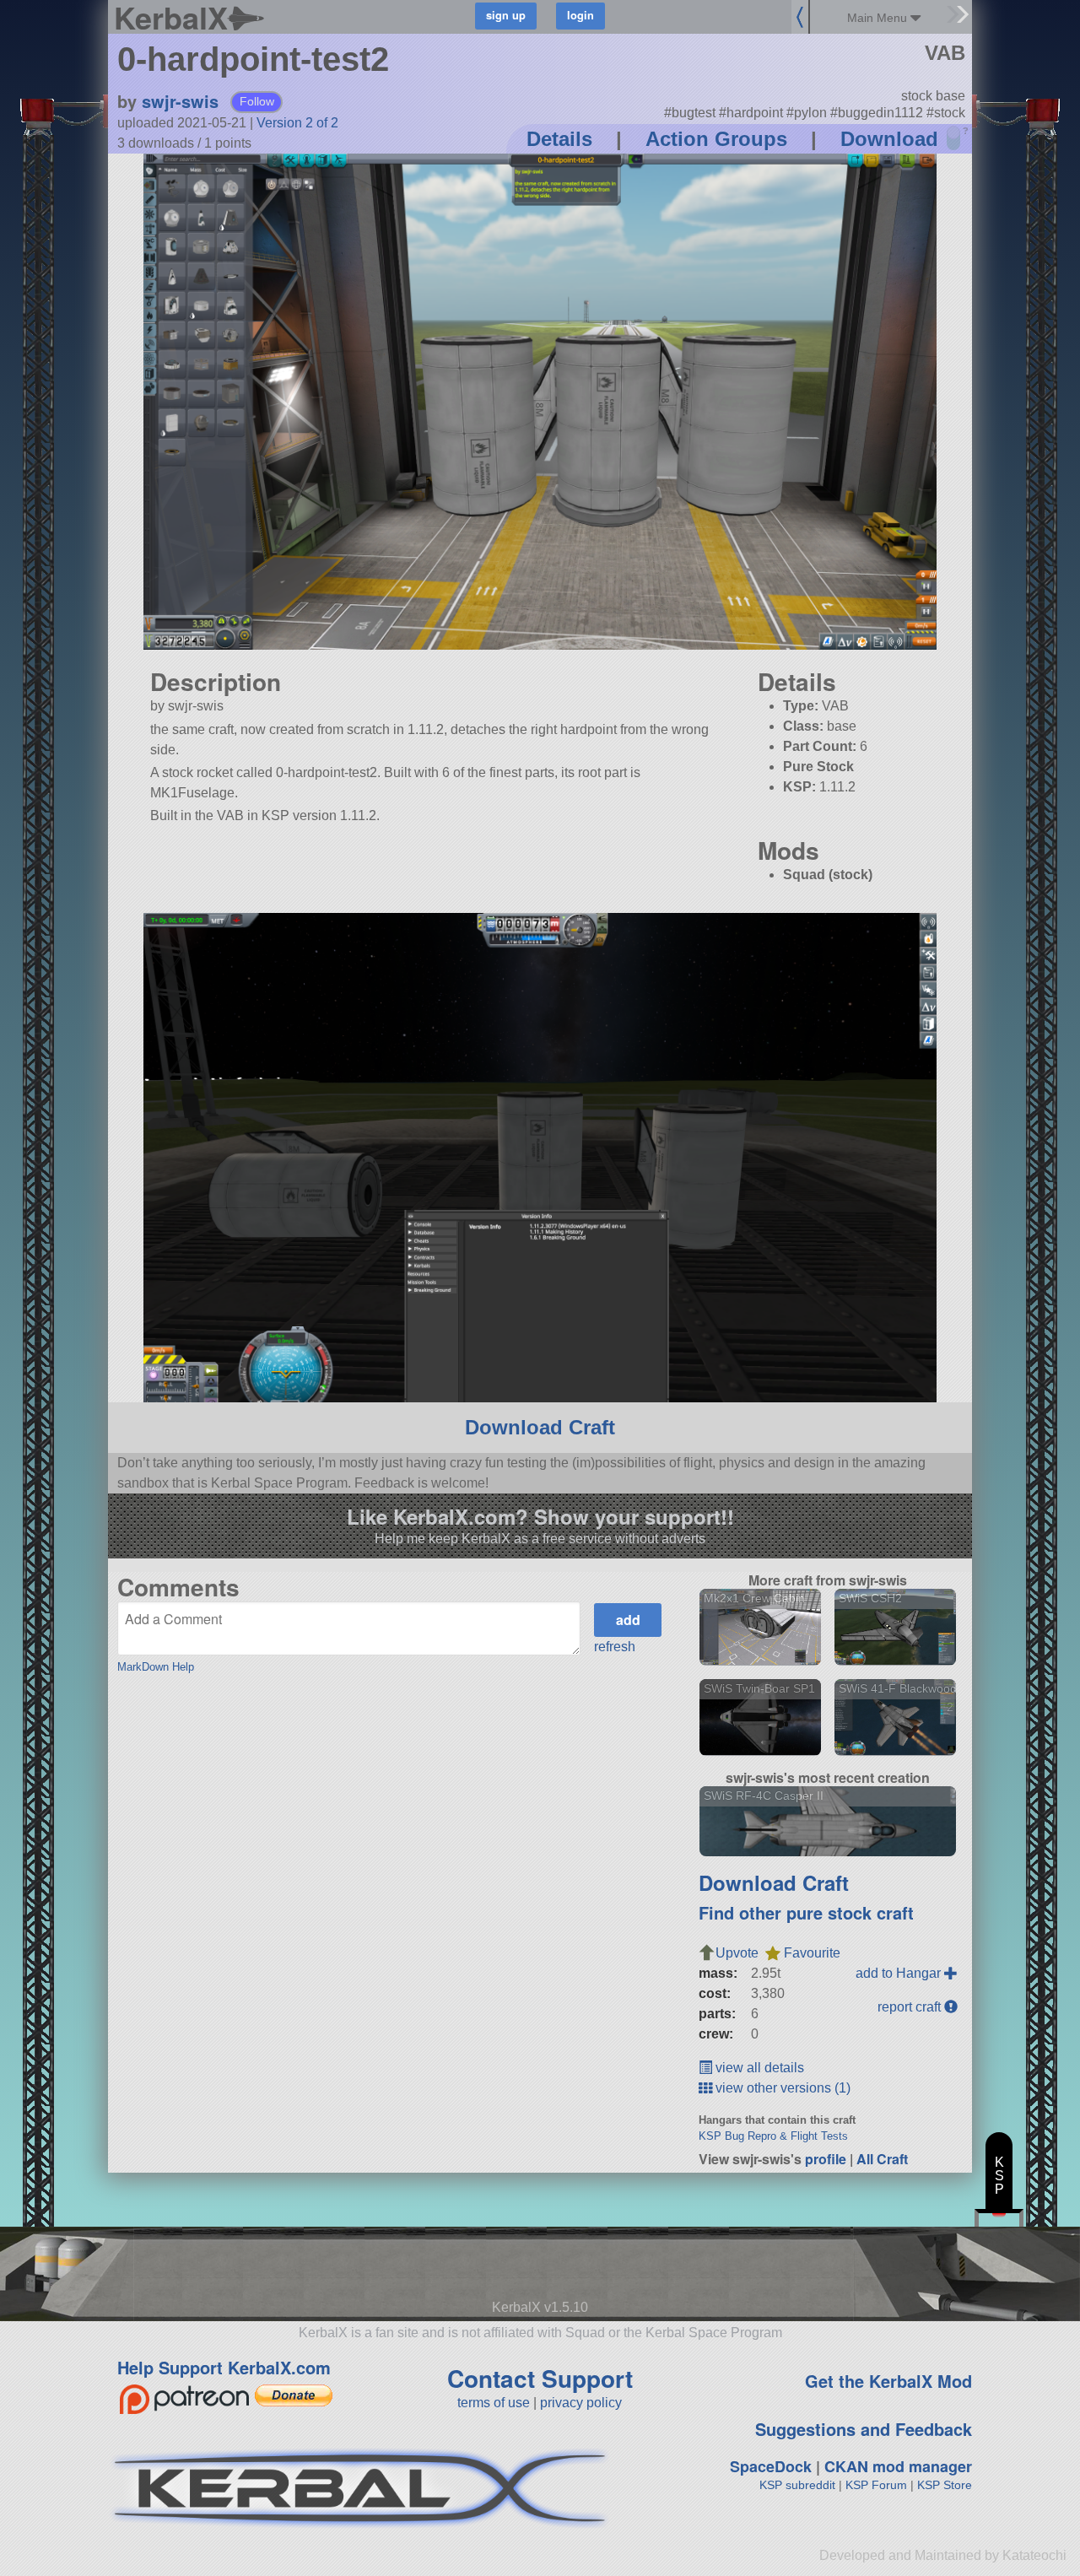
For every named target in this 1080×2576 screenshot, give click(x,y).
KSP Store (945, 2485)
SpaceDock (771, 2466)
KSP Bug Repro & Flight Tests (773, 2136)
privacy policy (581, 2403)
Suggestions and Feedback (864, 2429)
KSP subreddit (797, 2485)
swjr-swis (180, 101)
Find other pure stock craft (806, 1912)
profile (826, 2159)
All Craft (882, 2159)
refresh (615, 1647)
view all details (758, 2068)
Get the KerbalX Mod (888, 2381)
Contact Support (540, 2378)
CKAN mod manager (898, 2466)
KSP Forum (876, 2485)
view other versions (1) (781, 2088)
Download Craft (540, 1427)
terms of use (494, 2403)
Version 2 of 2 (297, 123)
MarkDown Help (156, 1667)
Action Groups (716, 139)
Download (889, 139)
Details (559, 139)
